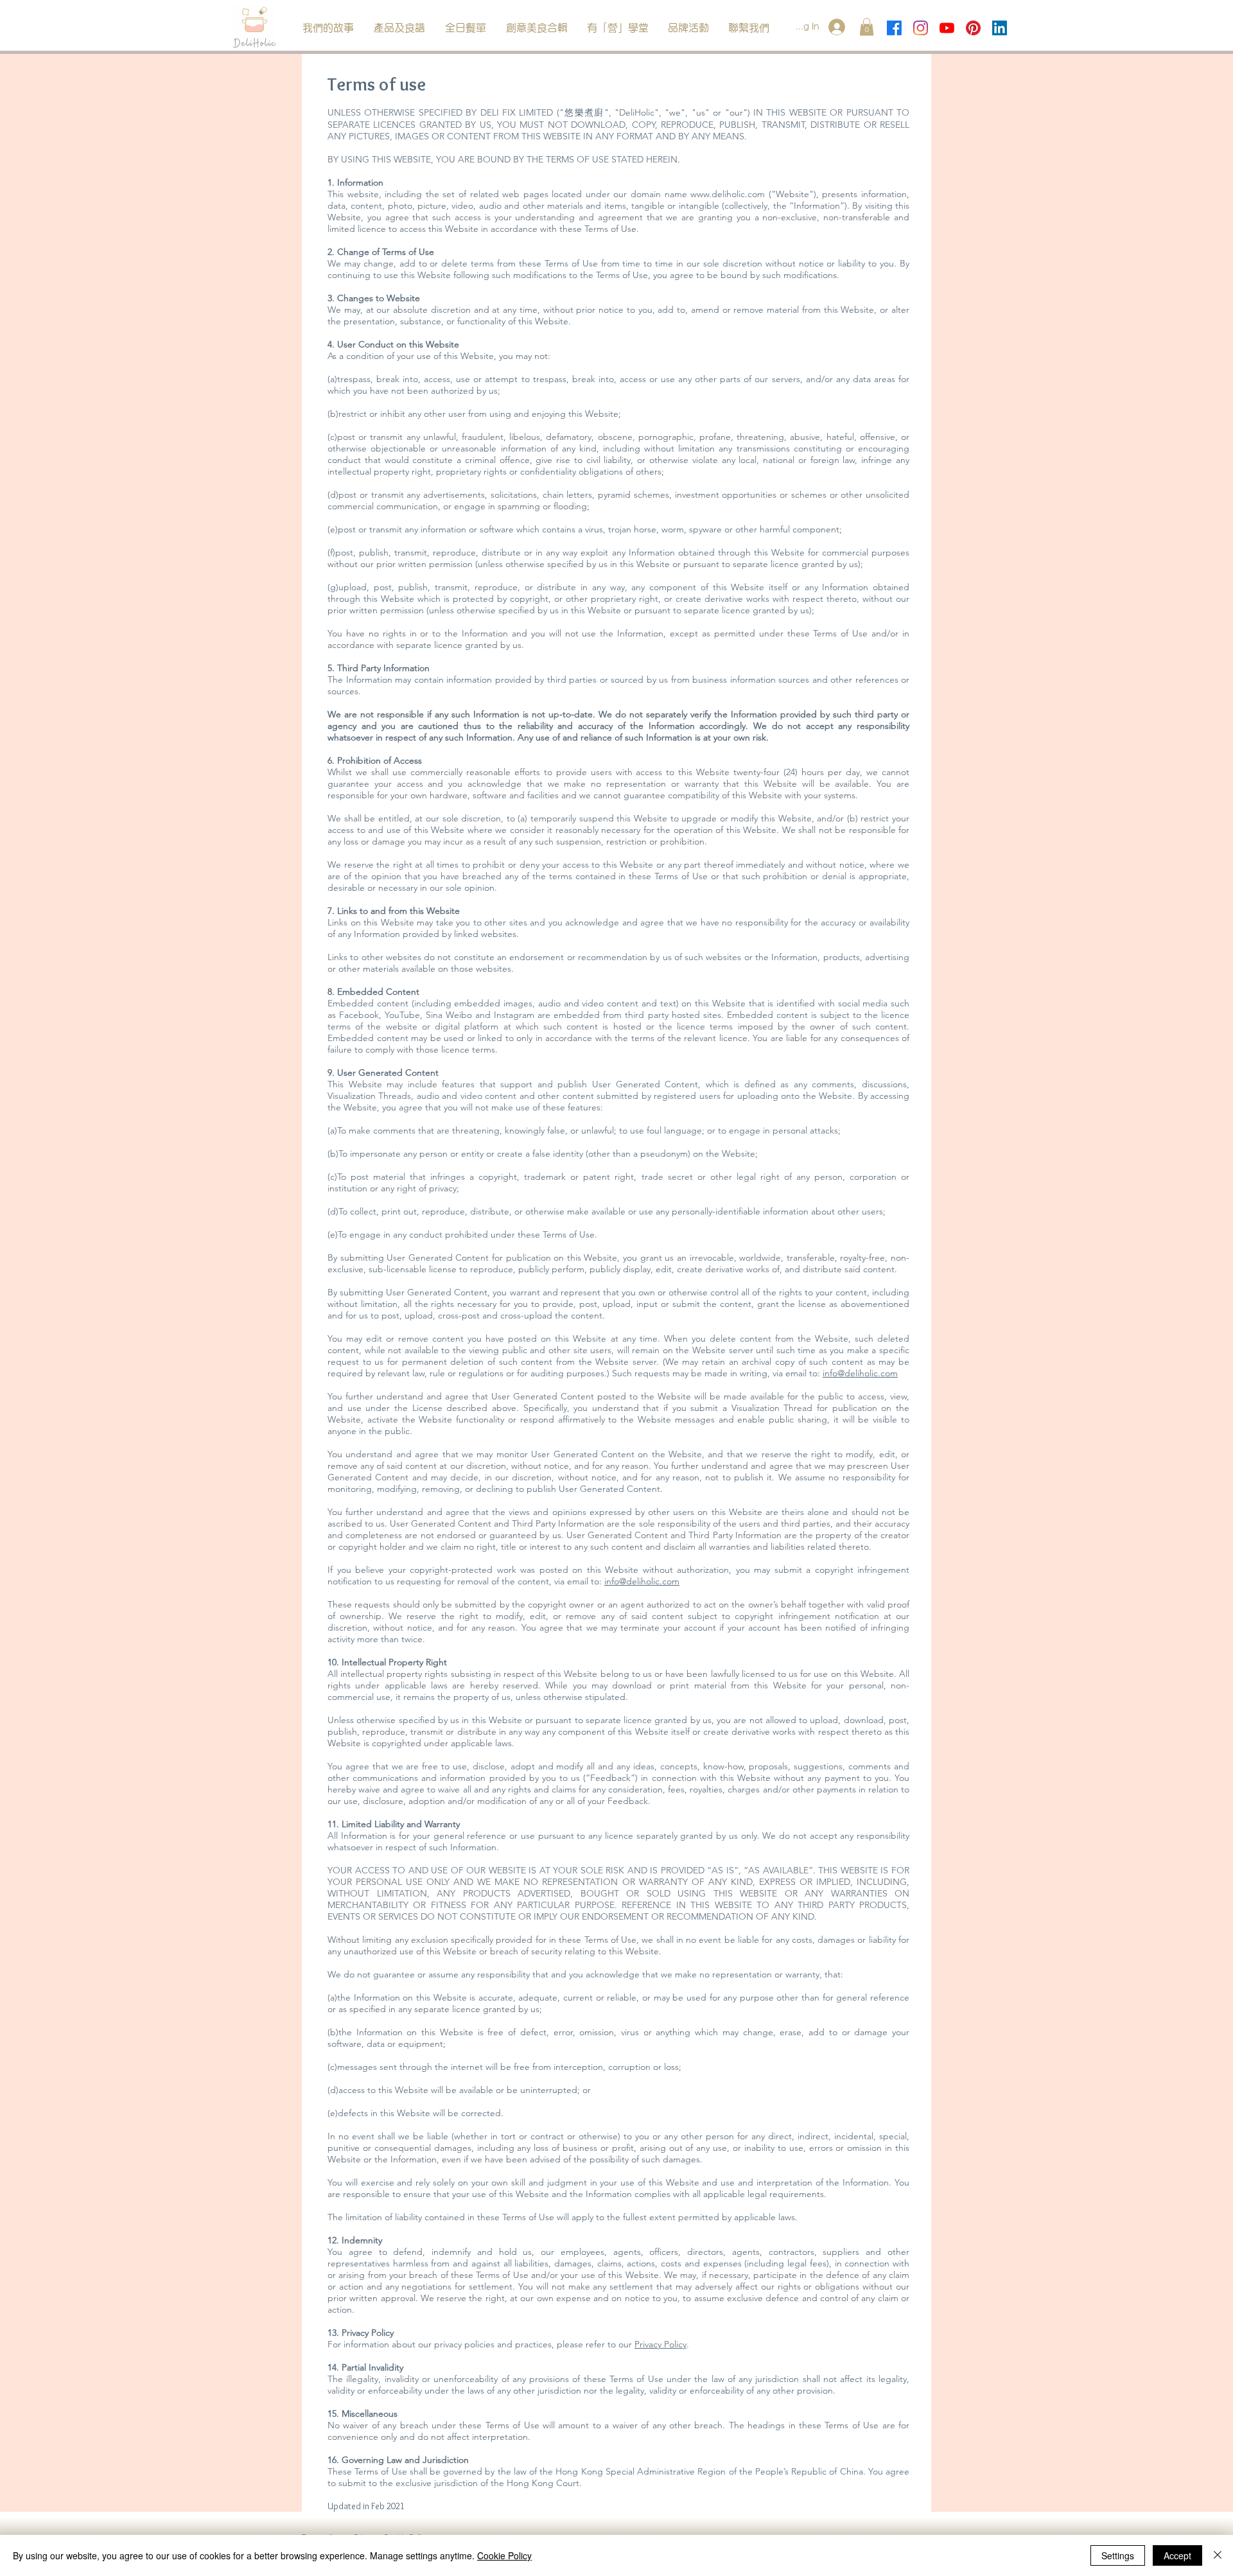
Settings (1118, 2555)
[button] (399, 28)
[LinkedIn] (1000, 28)
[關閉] (1218, 2555)
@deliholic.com (868, 1373)
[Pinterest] (973, 28)
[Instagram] (921, 28)
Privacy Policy (660, 2344)
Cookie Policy (504, 2555)
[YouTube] (947, 28)
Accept (1177, 2555)
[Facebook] (894, 28)
